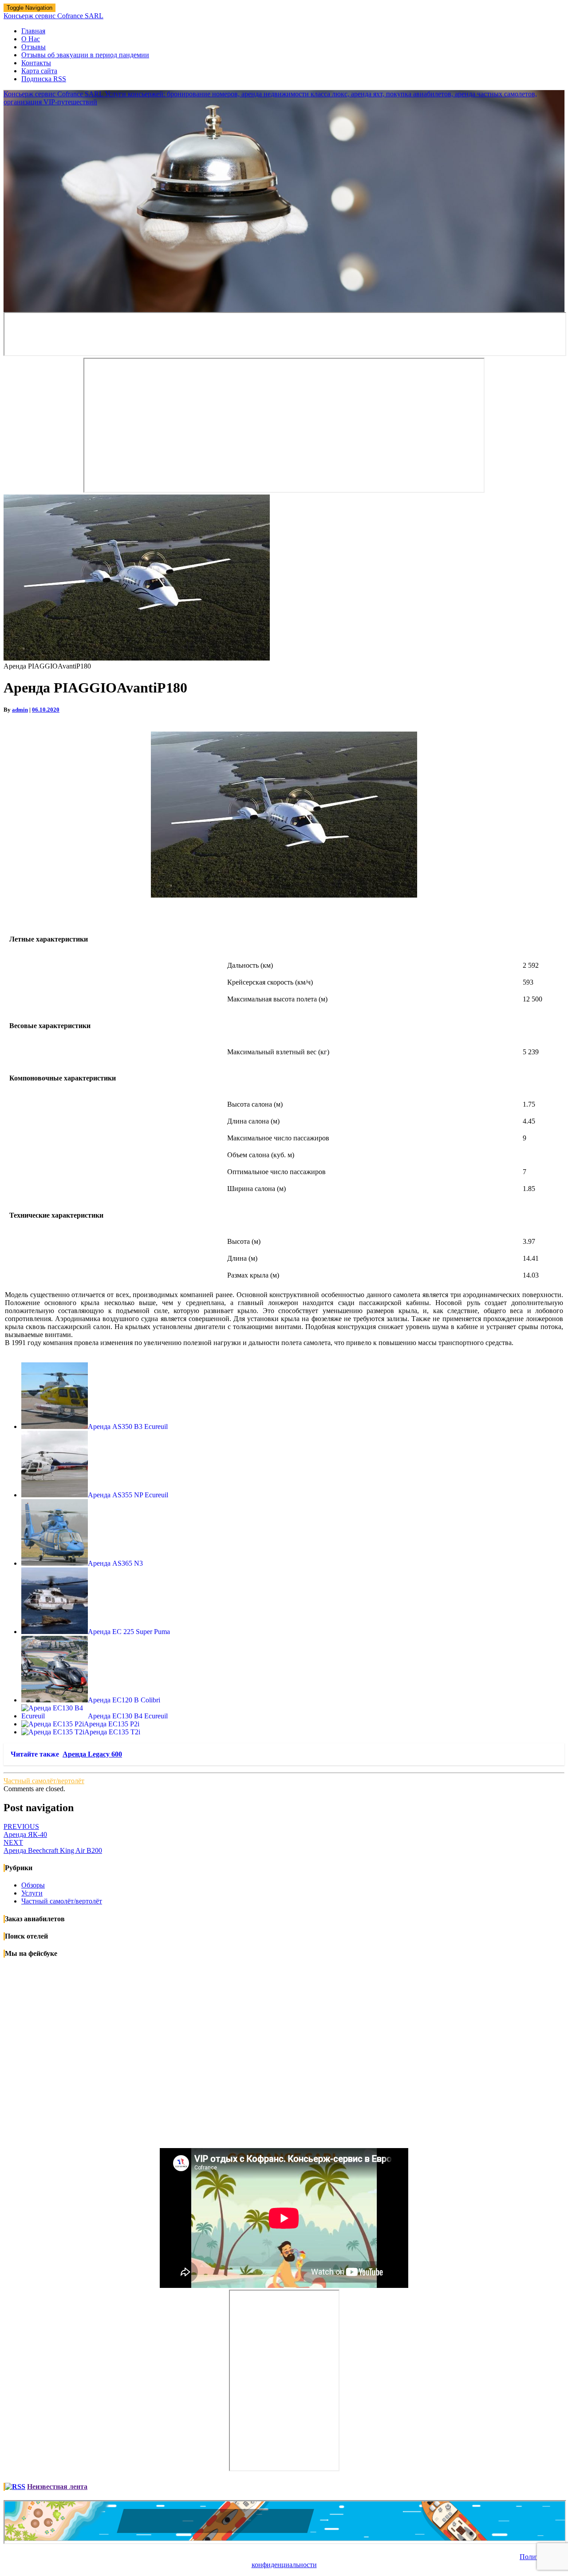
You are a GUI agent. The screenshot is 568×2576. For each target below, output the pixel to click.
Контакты (36, 63)
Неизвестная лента (57, 2487)
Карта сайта (39, 71)
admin (20, 710)
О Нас (31, 39)
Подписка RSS (44, 79)
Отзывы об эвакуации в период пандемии (85, 55)
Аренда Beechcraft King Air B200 (53, 1846)
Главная (33, 31)
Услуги (32, 1893)
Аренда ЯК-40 (25, 1830)
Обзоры (33, 1885)
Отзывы (34, 47)
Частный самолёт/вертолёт (44, 1781)
